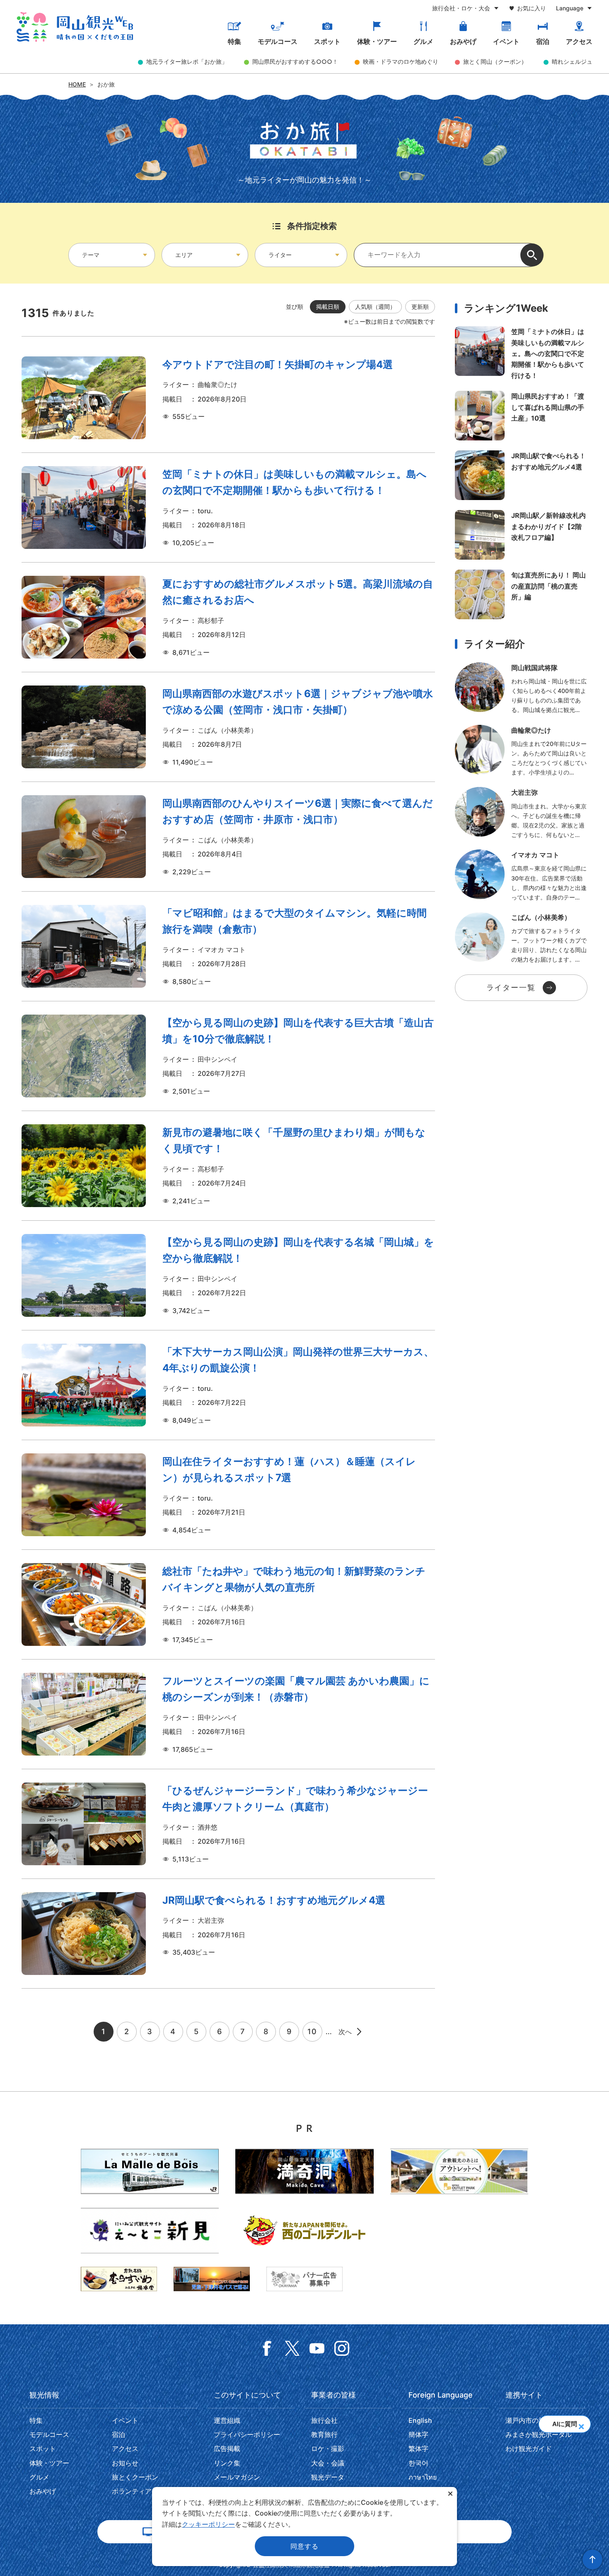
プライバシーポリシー (247, 2434)
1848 (228, 508)
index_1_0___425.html (521, 751)
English (420, 2420)
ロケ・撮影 (328, 2449)
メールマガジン (237, 2477)
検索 (532, 255)
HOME (77, 84)
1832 (228, 1495)
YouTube (317, 2348)
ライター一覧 (511, 987)
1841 (228, 837)
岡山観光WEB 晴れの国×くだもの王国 (75, 27)
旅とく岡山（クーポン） (495, 61)
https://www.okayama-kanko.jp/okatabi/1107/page (521, 594)
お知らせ (125, 2463)
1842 (228, 727)
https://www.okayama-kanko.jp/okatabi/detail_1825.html (521, 475)
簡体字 (418, 2434)
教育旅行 (324, 2434)
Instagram (342, 2348)
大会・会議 (328, 2463)
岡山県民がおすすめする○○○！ (295, 61)
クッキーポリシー (208, 2524)
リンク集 (227, 2463)
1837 (228, 1166)
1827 (228, 1824)
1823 (228, 1385)
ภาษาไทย (423, 2477)
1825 (228, 1934)
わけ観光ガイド (529, 2449)
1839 (228, 1056)
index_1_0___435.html (521, 876)
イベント (506, 41)
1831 (228, 1604)
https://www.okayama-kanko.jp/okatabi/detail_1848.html (521, 354)
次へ (346, 2032)
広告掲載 (227, 2449)
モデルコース (278, 41)
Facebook (267, 2348)
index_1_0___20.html (521, 938)
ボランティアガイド (142, 2491)
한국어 (418, 2463)
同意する (304, 2546)
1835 (228, 946)
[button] (581, 2424)
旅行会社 (324, 2420)
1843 (228, 617)
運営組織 (227, 2420)
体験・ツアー (377, 41)
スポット (327, 41)
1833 (228, 398)
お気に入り (532, 8)
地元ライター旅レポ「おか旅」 (187, 61)
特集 (234, 41)
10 (312, 2031)
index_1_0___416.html (521, 689)
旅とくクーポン (135, 2477)
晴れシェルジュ (572, 61)
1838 (228, 1275)
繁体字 (418, 2449)
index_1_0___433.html (521, 813)
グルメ (423, 41)
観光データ (328, 2477)
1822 (228, 1714)
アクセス (579, 41)
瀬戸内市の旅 (525, 2420)
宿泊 (543, 41)
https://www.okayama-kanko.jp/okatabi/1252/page (521, 416)
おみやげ (463, 41)
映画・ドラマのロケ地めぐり (401, 61)
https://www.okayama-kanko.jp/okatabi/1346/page (521, 535)
